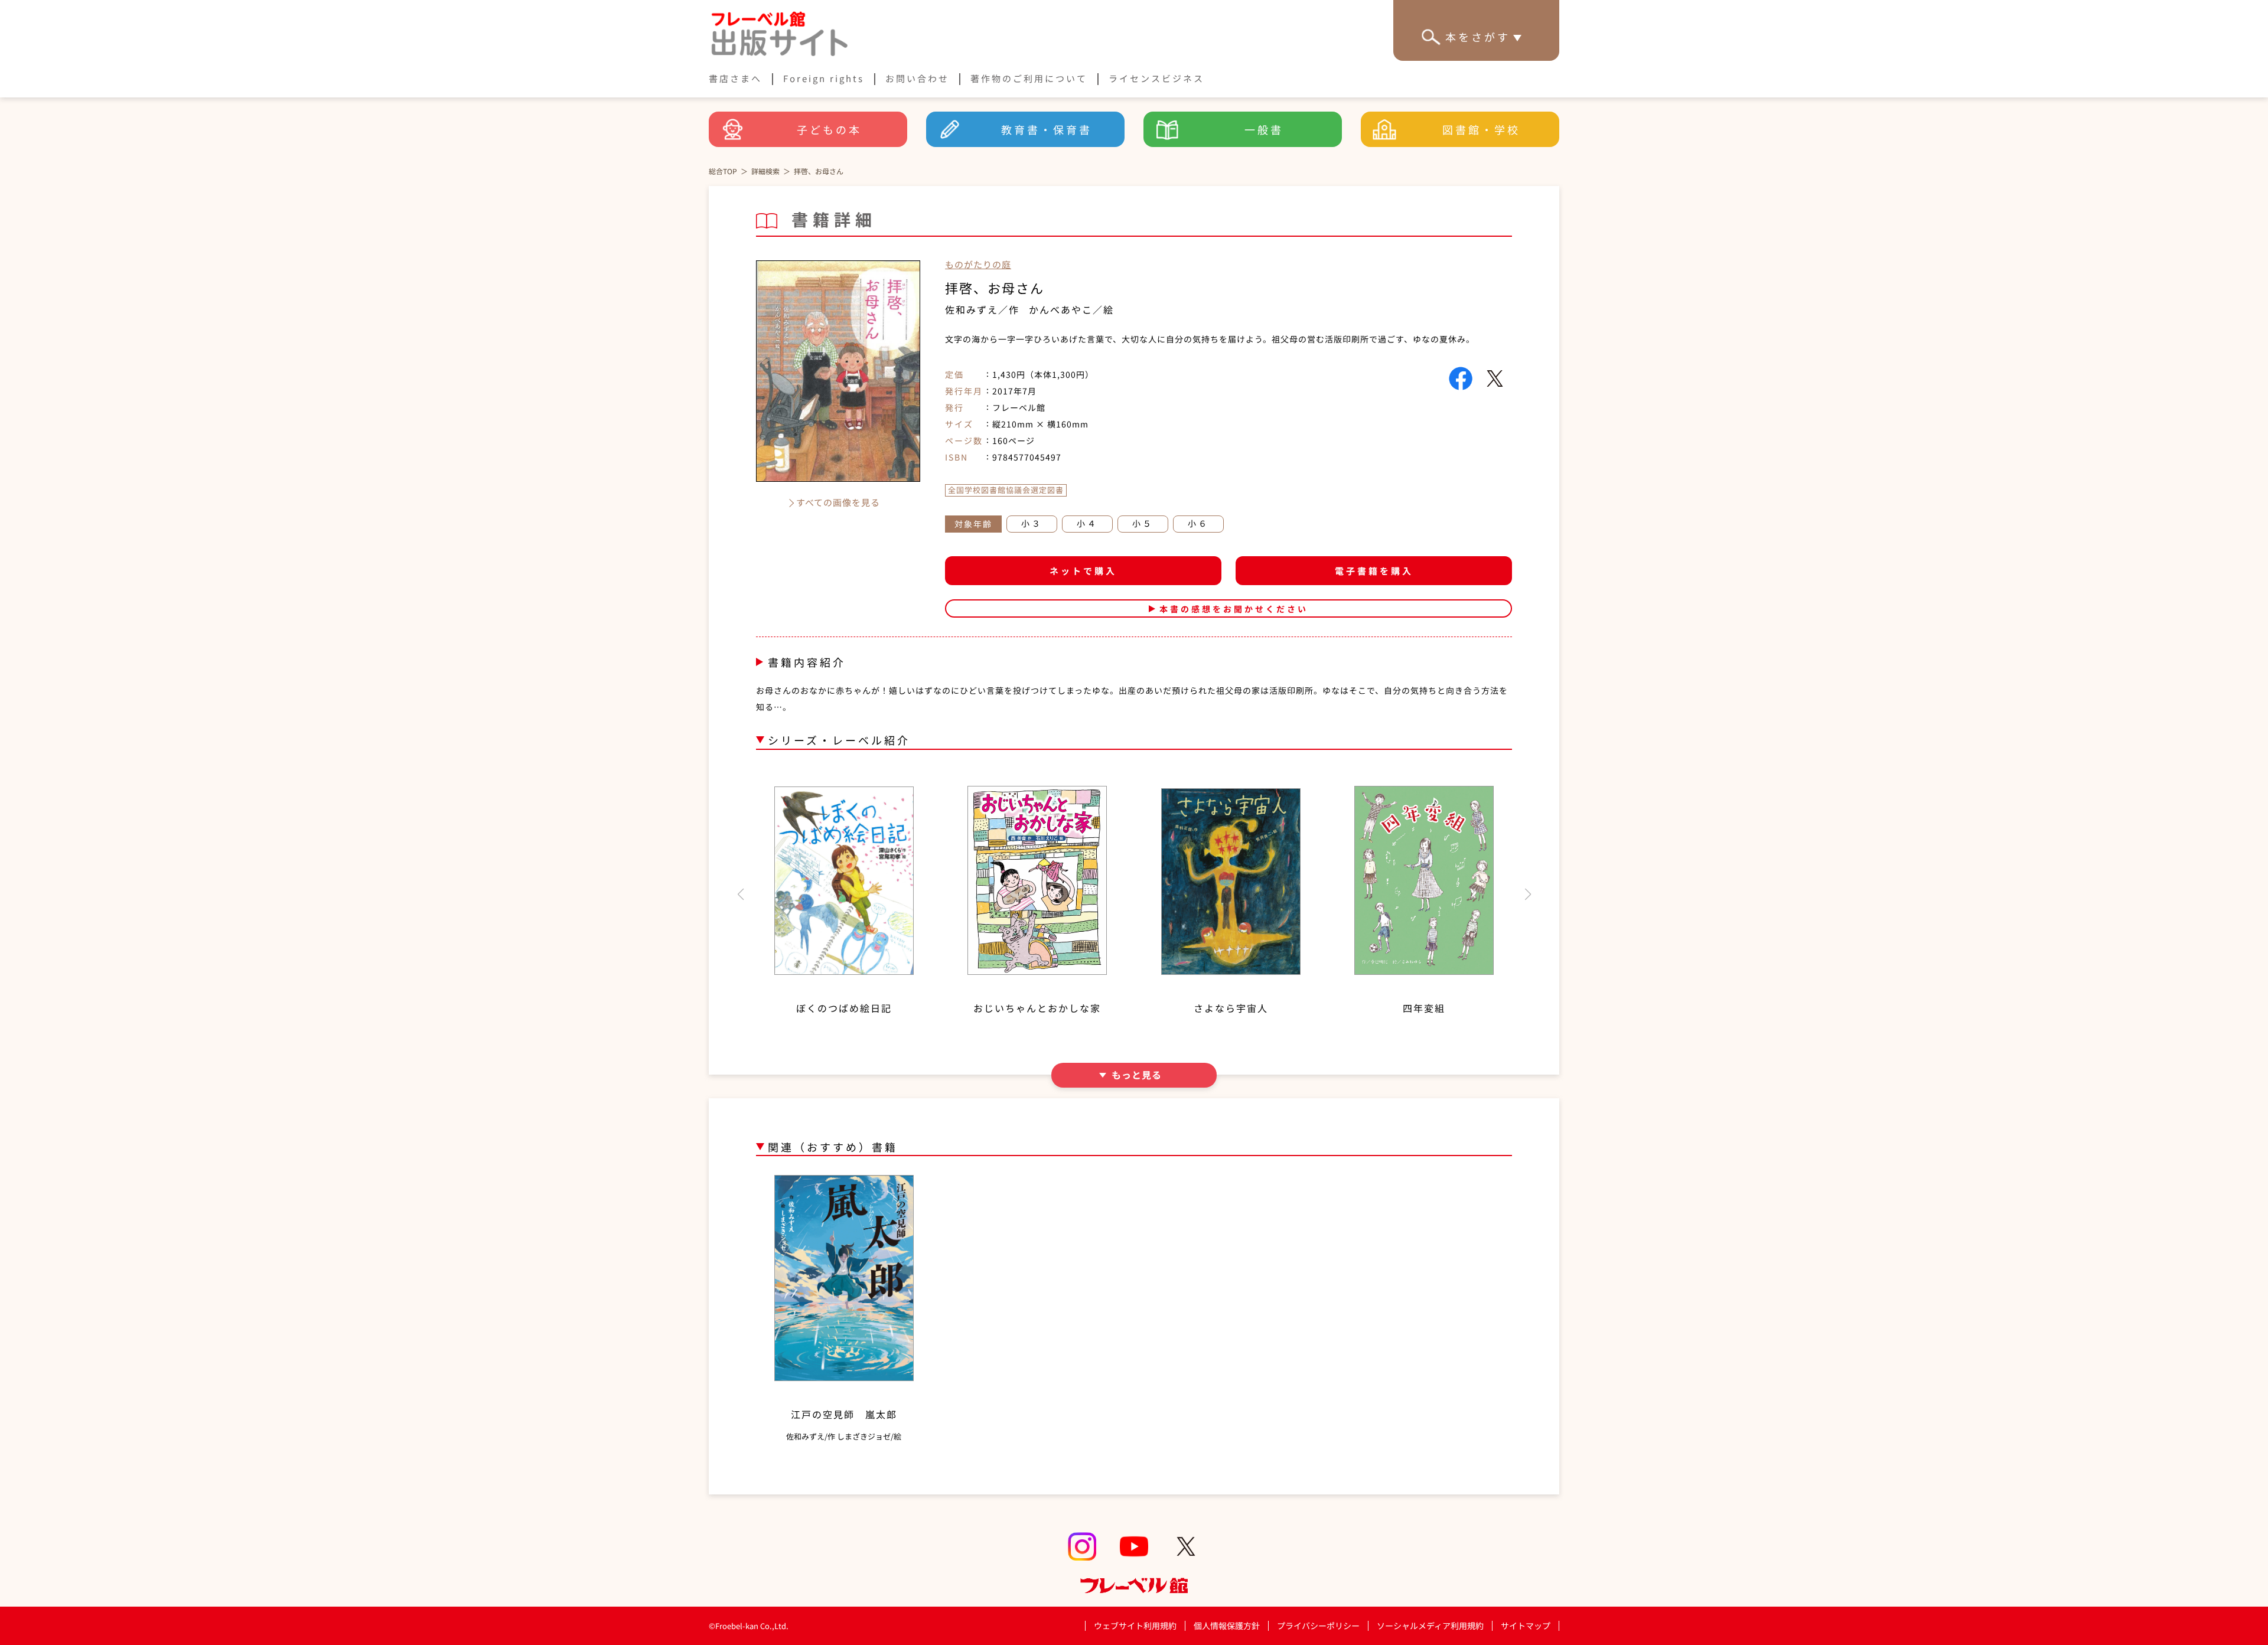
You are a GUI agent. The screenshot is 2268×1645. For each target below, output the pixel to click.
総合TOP (723, 171)
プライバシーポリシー (1318, 1626)
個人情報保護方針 (1227, 1626)
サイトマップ (1526, 1626)
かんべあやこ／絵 (1071, 309)
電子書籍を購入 (1374, 571)
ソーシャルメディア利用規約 (1430, 1626)
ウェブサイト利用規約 (1135, 1626)
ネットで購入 (1083, 571)
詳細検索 (765, 171)
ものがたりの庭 (978, 264)
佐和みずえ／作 (982, 309)
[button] (740, 895)
